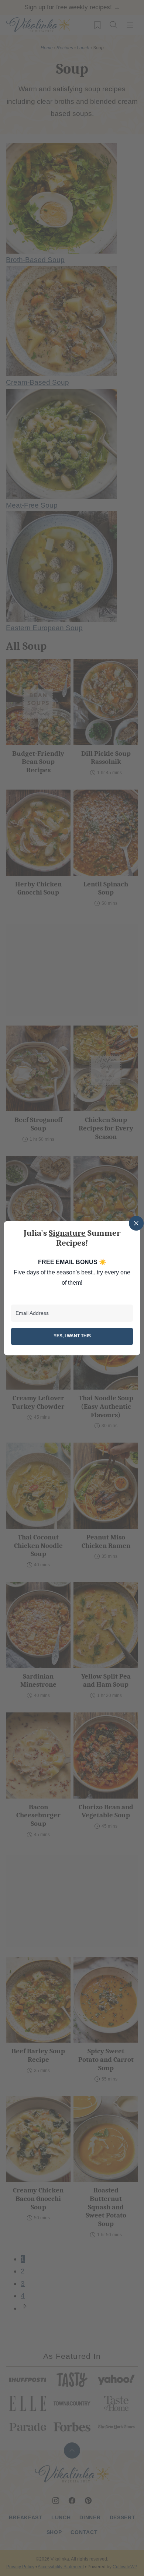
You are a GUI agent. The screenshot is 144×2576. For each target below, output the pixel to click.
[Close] (136, 1223)
